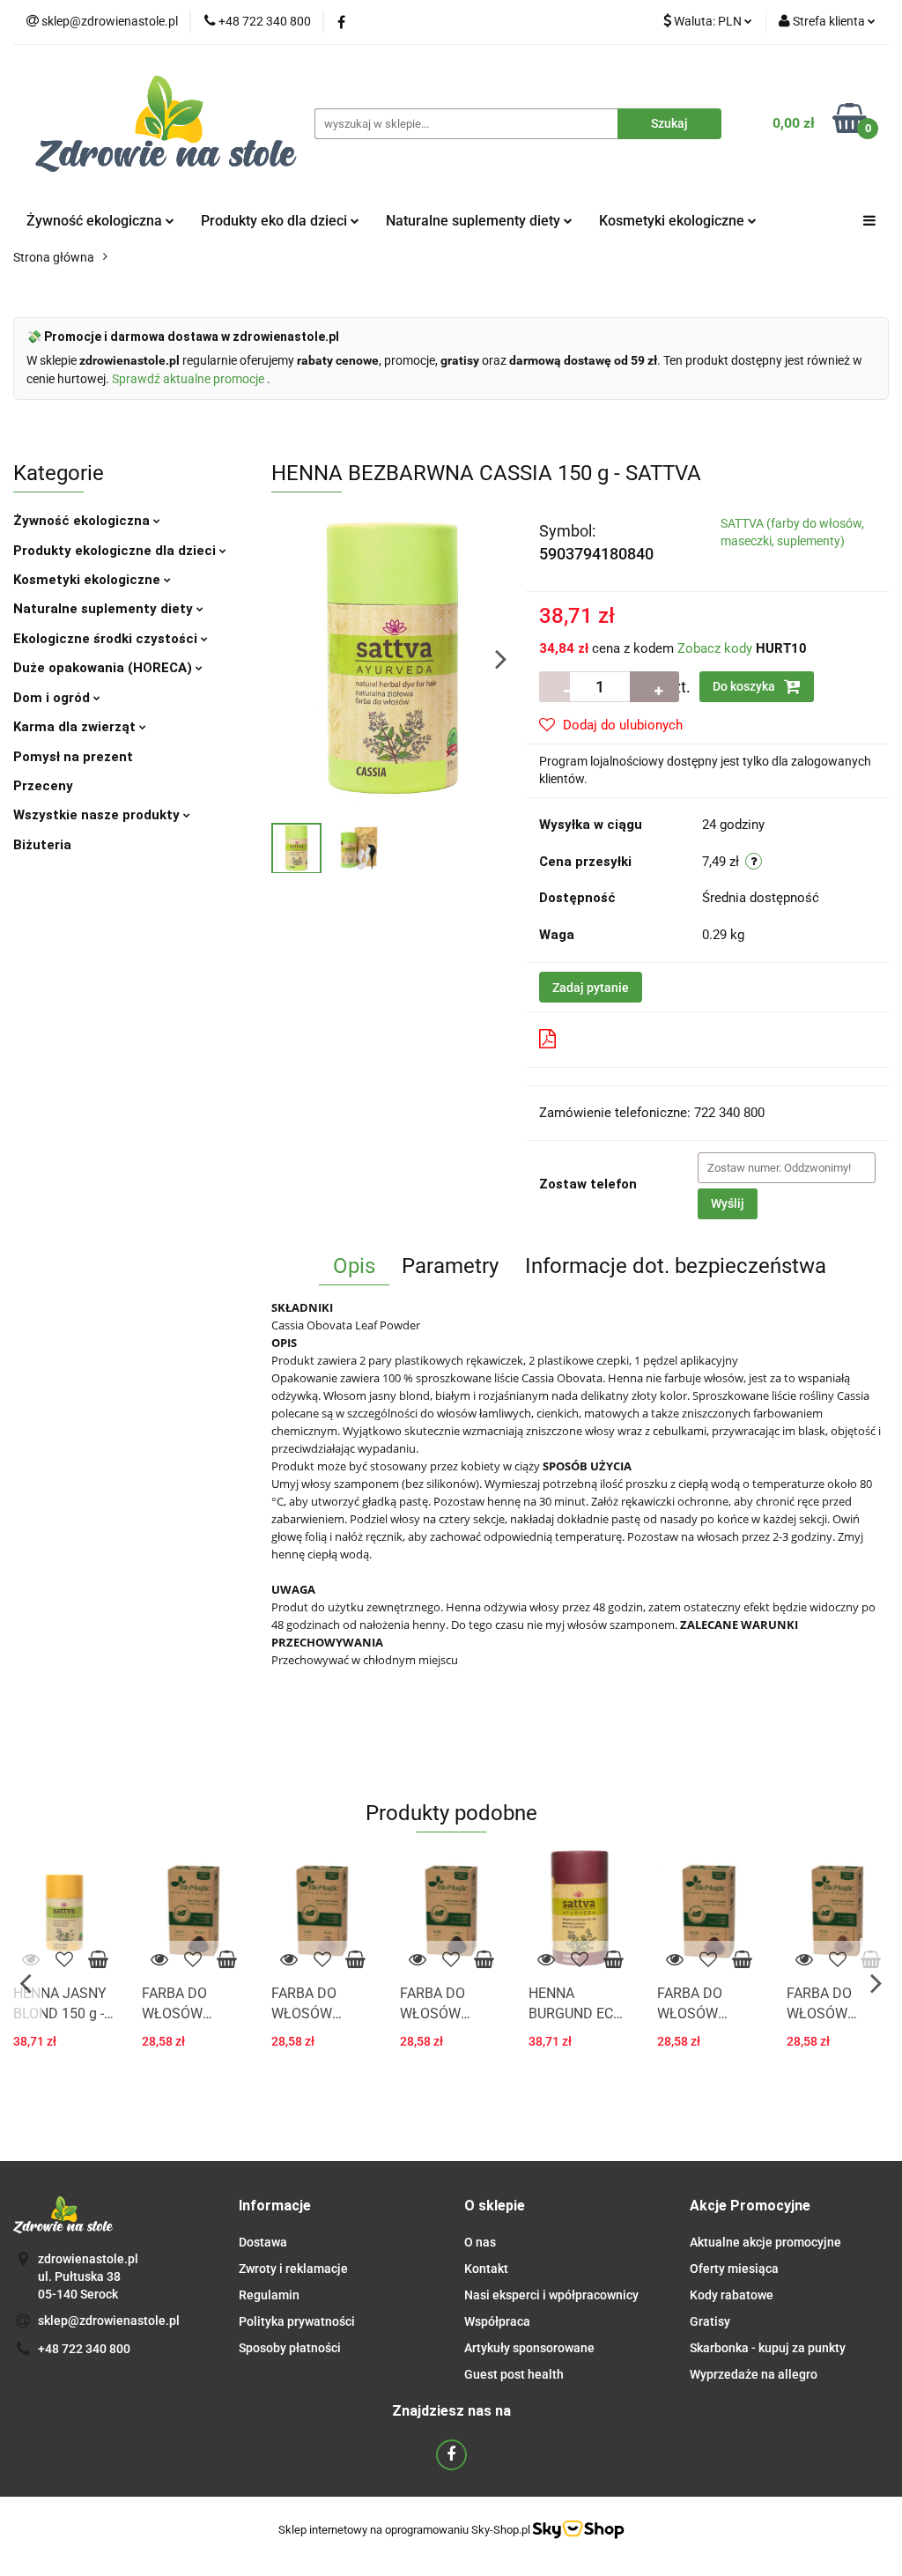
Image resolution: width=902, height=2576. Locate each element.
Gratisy (710, 2321)
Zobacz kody (715, 648)
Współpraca (497, 2321)
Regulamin (269, 2295)
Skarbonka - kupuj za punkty (768, 2348)
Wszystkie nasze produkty (98, 815)
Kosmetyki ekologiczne (673, 221)
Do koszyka (745, 686)
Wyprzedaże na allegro (754, 2374)
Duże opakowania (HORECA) (104, 668)
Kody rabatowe (732, 2295)
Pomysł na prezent (73, 757)
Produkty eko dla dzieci (276, 221)
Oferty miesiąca (734, 2269)
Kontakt (486, 2269)
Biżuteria (42, 845)
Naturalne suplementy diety (475, 221)
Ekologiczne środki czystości (107, 639)
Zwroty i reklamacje (293, 2269)
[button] (275, 2206)
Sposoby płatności (290, 2348)
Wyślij (728, 1203)
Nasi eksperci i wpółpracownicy (551, 2295)
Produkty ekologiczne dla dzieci (116, 551)
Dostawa (263, 2242)
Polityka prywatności (297, 2321)
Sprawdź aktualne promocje (189, 379)
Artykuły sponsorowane (529, 2348)
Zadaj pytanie (591, 988)
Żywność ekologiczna (83, 521)
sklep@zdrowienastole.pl (109, 2321)
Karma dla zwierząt (76, 727)
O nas (480, 2242)
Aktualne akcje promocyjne (765, 2242)
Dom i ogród (53, 698)
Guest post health (514, 2374)
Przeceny (43, 786)
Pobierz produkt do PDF (635, 1039)
